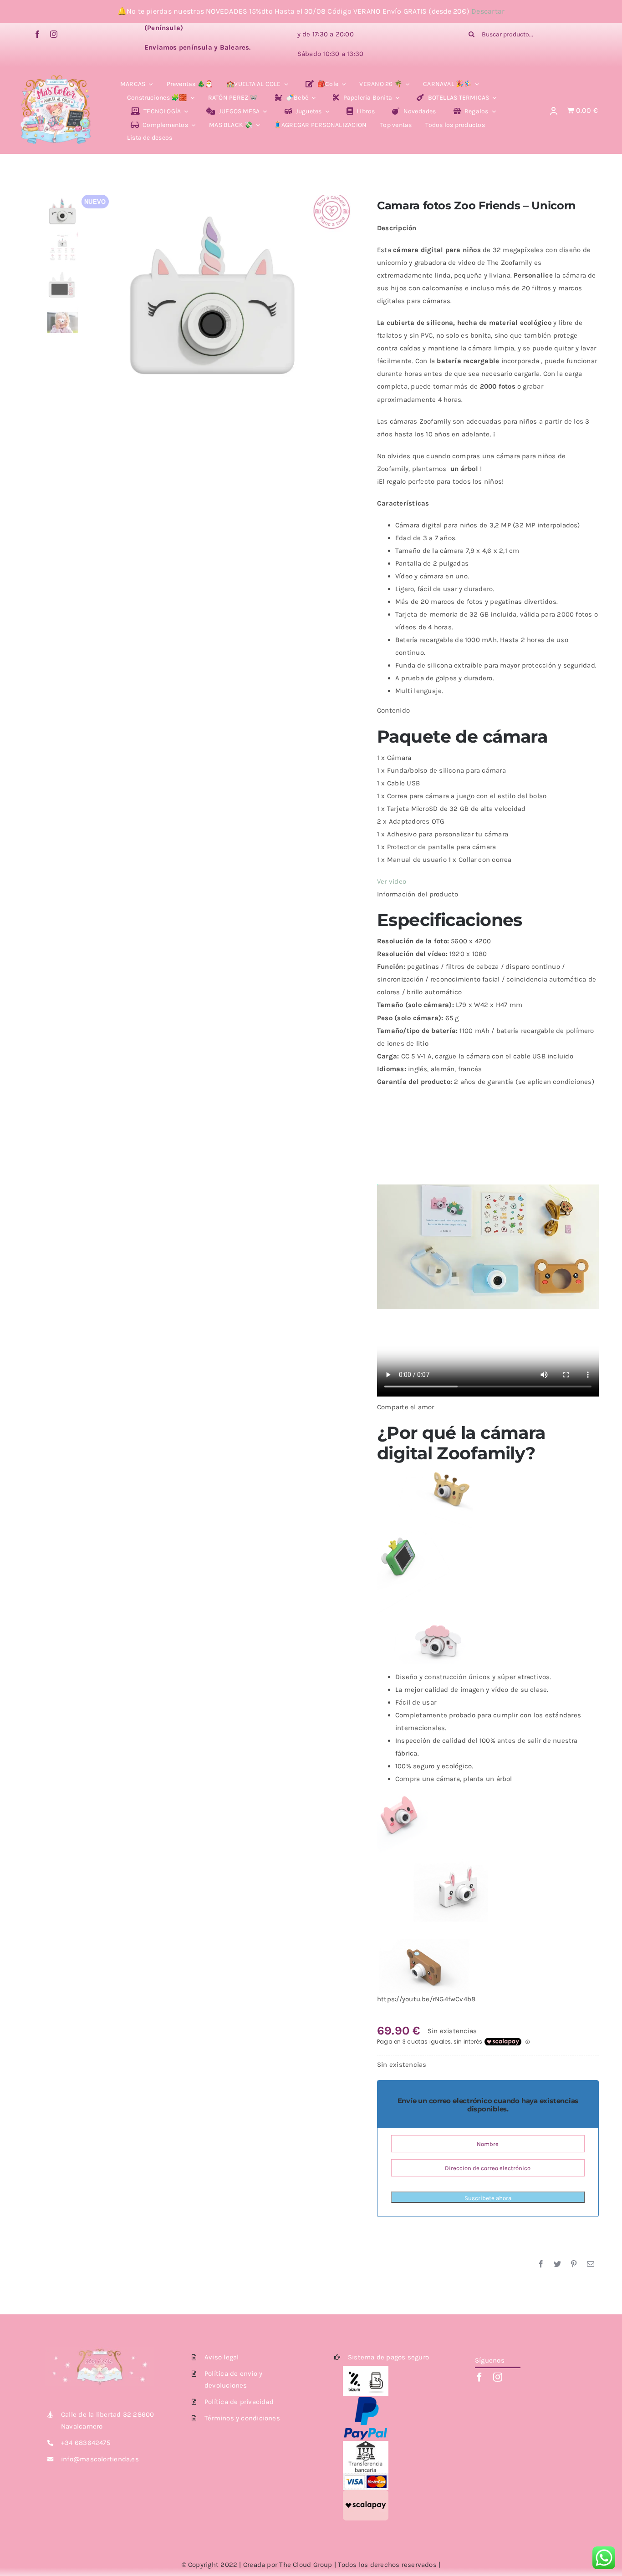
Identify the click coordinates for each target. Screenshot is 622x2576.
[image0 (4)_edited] (56, 77)
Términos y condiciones (242, 2418)
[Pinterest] (574, 2264)
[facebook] (37, 34)
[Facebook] (541, 2264)
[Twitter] (557, 2264)
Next (344, 290)
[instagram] (54, 34)
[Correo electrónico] (591, 2264)
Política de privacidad (239, 2402)
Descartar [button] (488, 11)
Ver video (392, 881)
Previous (88, 290)
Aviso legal (222, 2357)
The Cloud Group (306, 2565)
